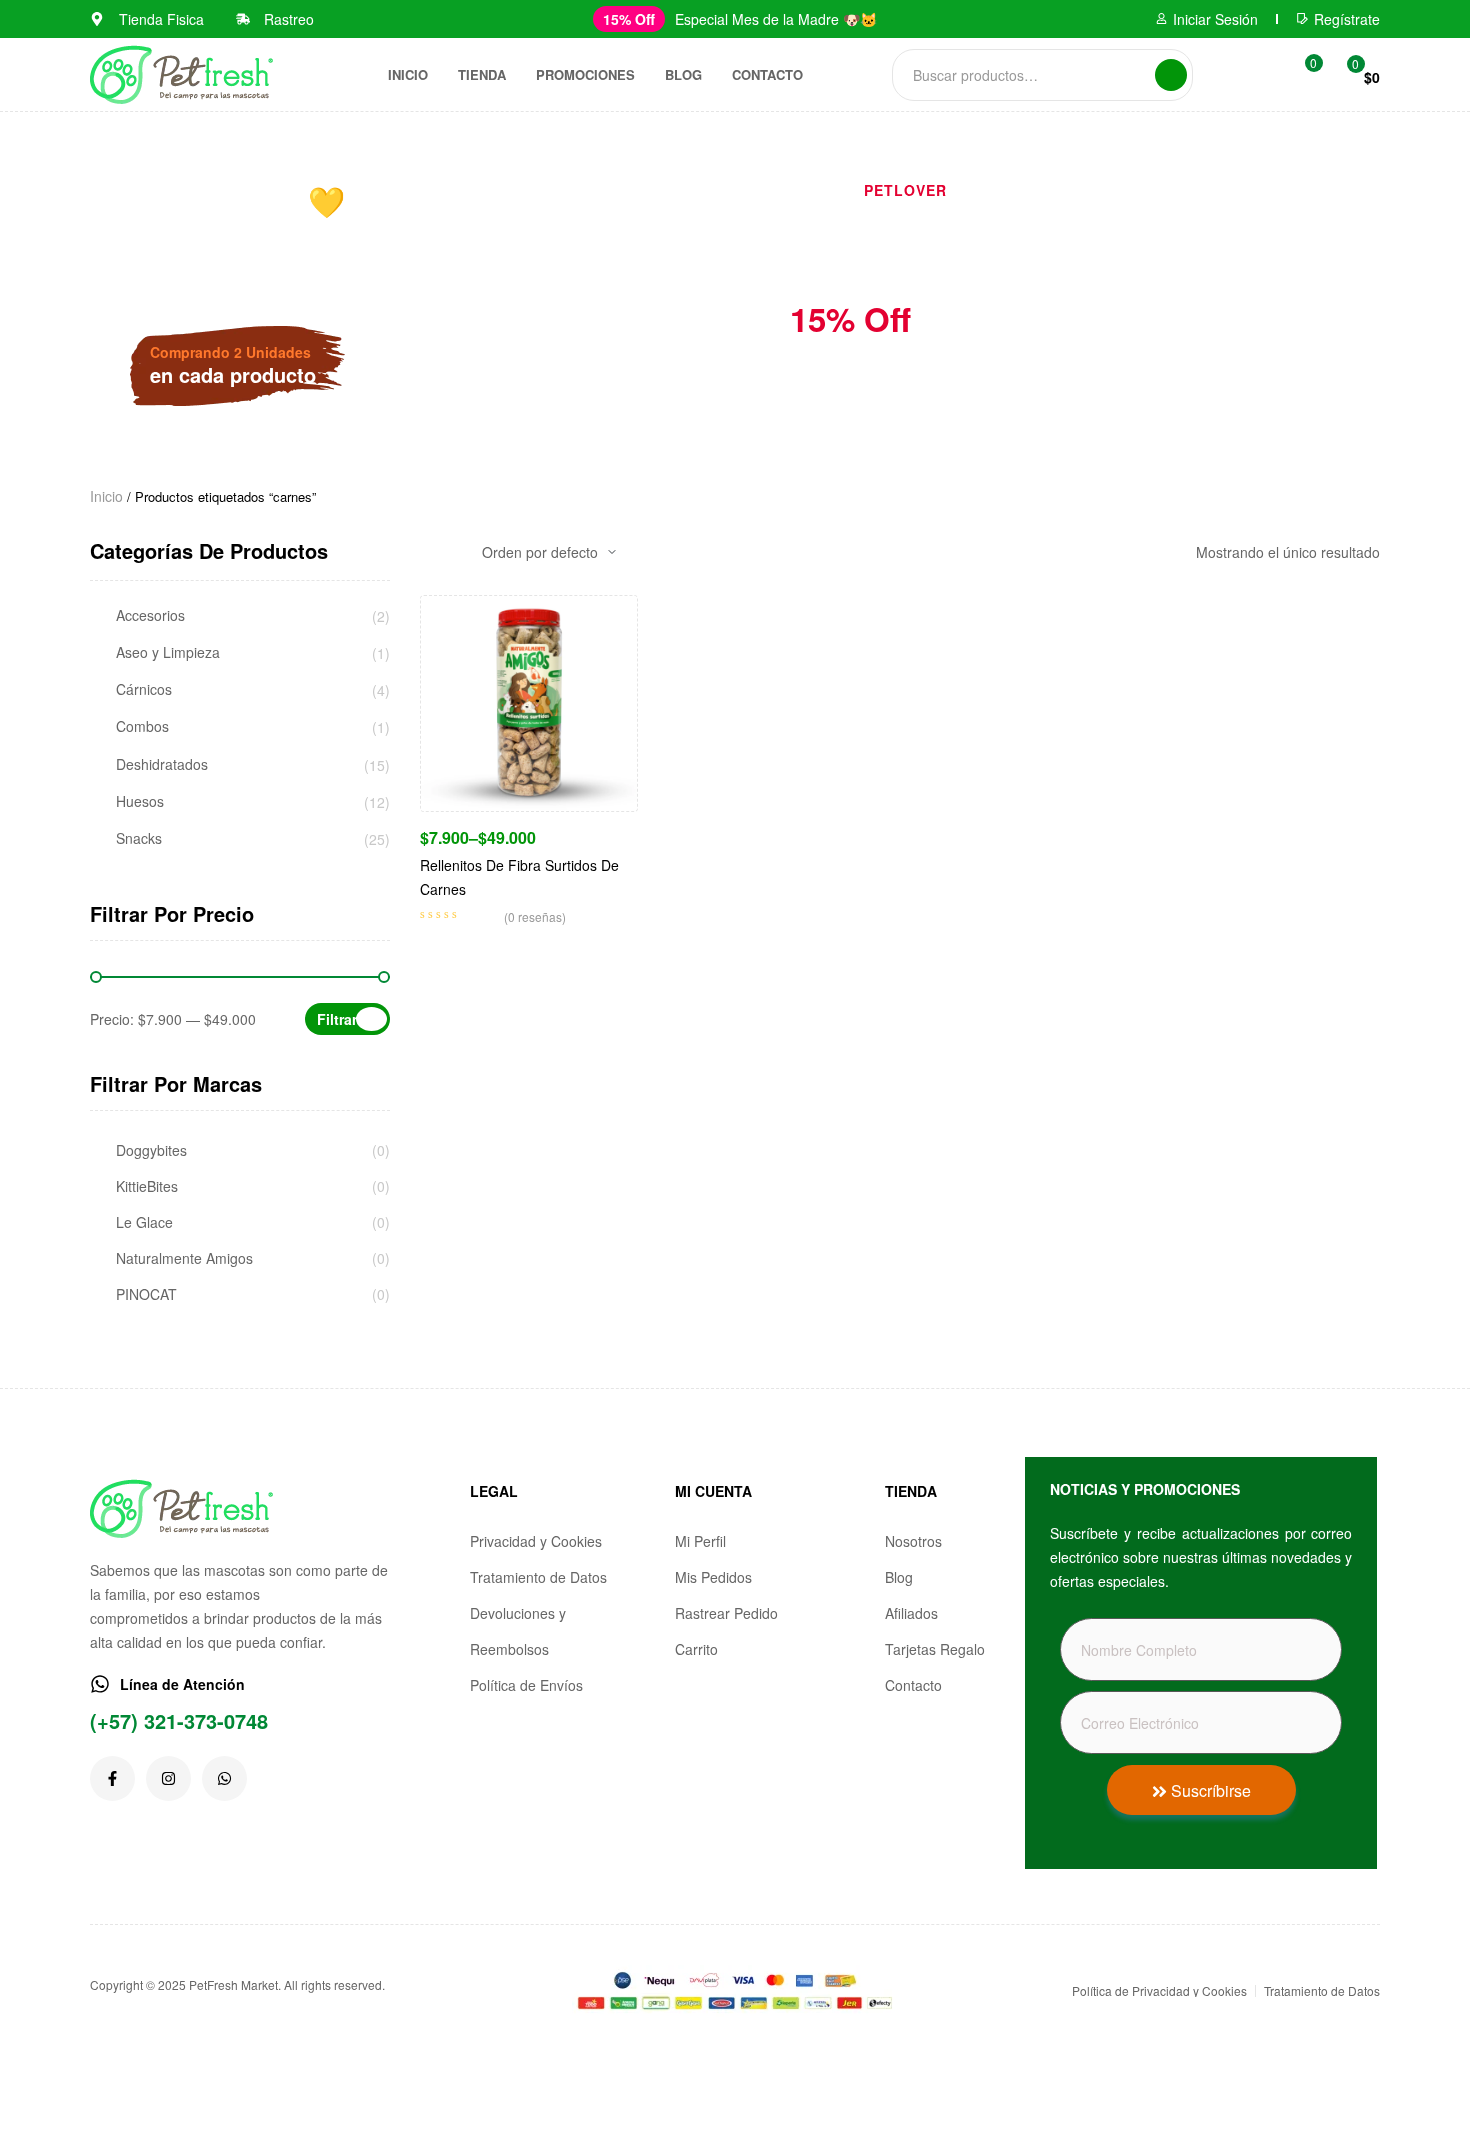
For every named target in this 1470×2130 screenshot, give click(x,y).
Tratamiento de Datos (538, 1577)
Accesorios (150, 615)
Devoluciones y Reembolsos (518, 1631)
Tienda (482, 74)
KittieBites (147, 1186)
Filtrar (337, 1019)
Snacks (139, 838)
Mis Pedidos (713, 1577)
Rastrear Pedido (726, 1613)
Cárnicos (144, 689)
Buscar (1171, 75)
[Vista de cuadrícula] (425, 552)
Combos (142, 726)
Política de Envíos (526, 1685)
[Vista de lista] (456, 552)
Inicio (408, 74)
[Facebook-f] (112, 1778)
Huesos (140, 801)
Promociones (585, 74)
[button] (629, 19)
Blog (683, 74)
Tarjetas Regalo (935, 1649)
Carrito (696, 1649)
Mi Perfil (700, 1541)
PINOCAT (146, 1294)
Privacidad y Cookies (536, 1541)
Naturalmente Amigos (184, 1258)
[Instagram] (168, 1778)
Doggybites (151, 1150)
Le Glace (144, 1222)
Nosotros (913, 1541)
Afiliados (911, 1613)
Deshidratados (162, 764)
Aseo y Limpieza (168, 652)
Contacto (767, 74)
